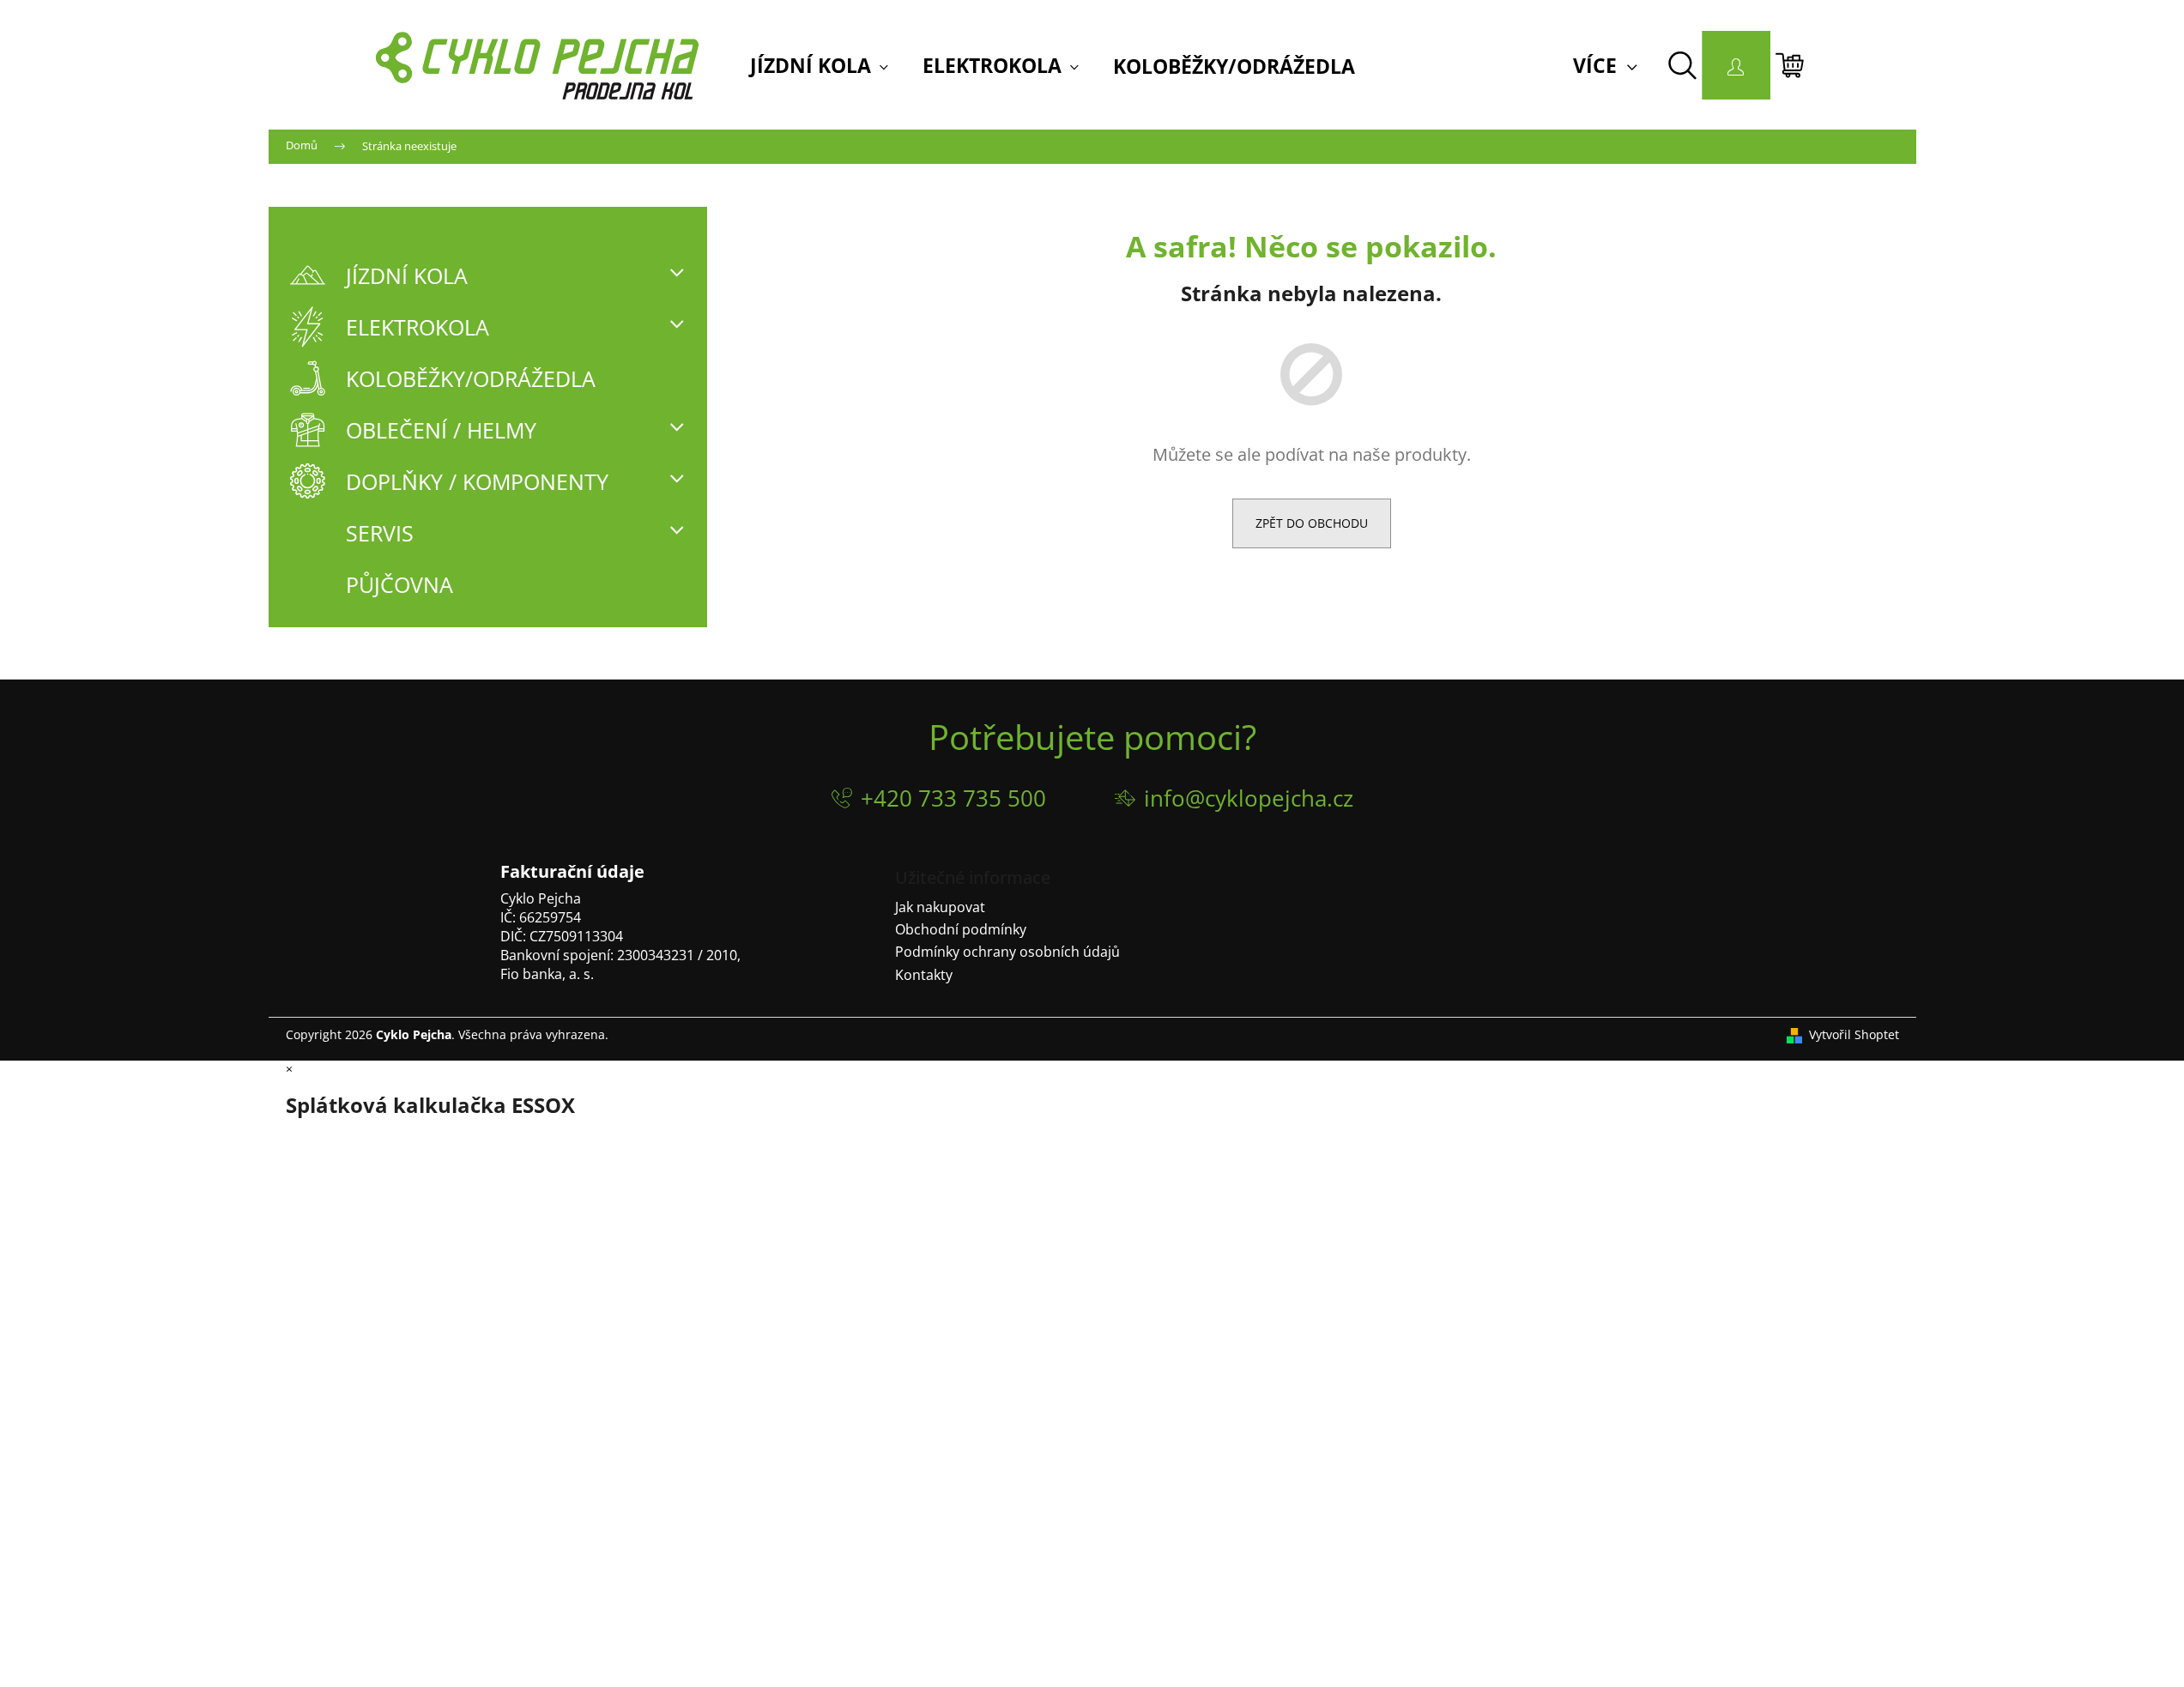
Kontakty (924, 975)
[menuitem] (819, 66)
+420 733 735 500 (953, 798)
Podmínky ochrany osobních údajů (1007, 952)
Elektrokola (417, 327)
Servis (380, 533)
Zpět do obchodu (1312, 523)
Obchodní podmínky (961, 929)
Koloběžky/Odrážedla (471, 378)
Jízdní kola (407, 275)
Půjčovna (399, 584)
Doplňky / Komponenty (477, 481)
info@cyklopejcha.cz (1249, 798)
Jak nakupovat (940, 907)
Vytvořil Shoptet (1854, 1034)
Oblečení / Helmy (441, 430)
